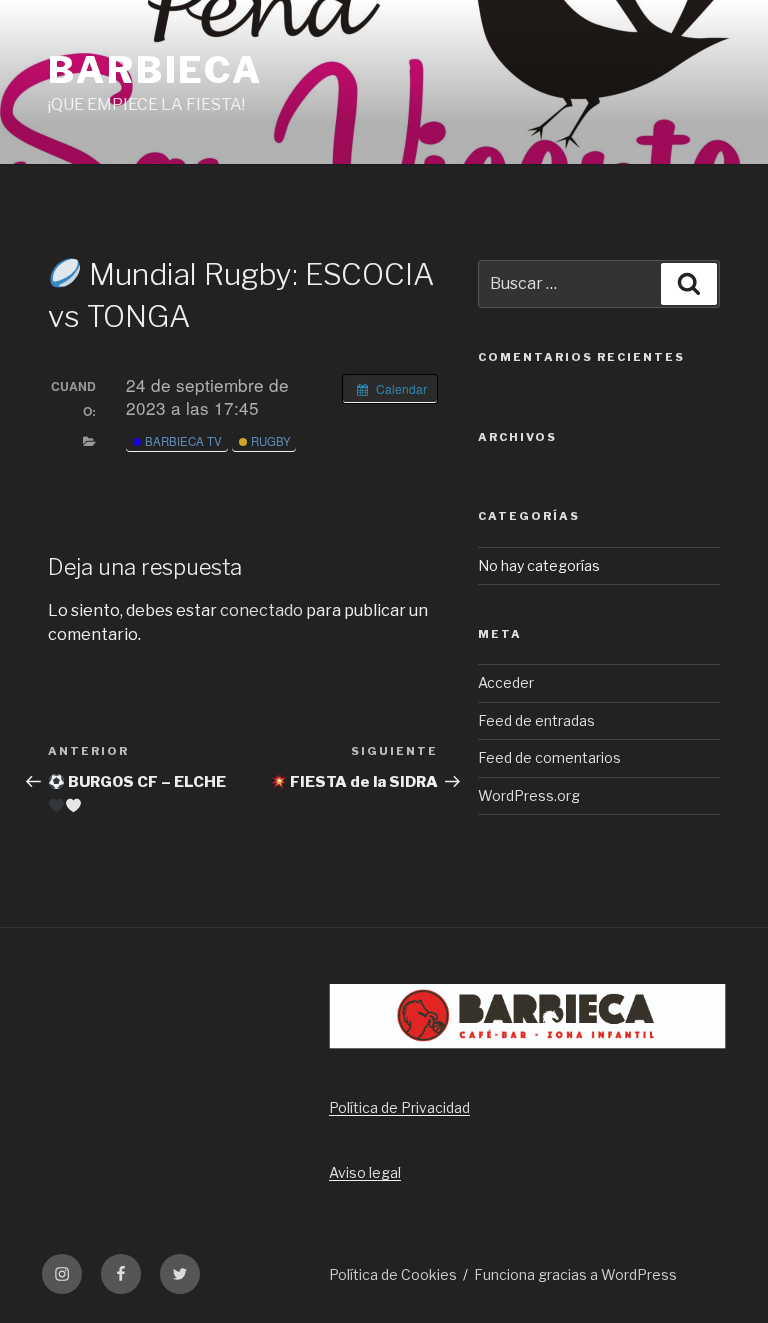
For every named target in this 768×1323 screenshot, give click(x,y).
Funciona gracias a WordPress (575, 1274)
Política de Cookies (393, 1274)
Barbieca (155, 70)
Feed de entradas (536, 720)
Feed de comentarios (549, 757)
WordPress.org (529, 795)
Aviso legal (365, 1172)
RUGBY (269, 441)
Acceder (506, 682)
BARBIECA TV (182, 441)
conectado (261, 610)
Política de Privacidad (399, 1107)
